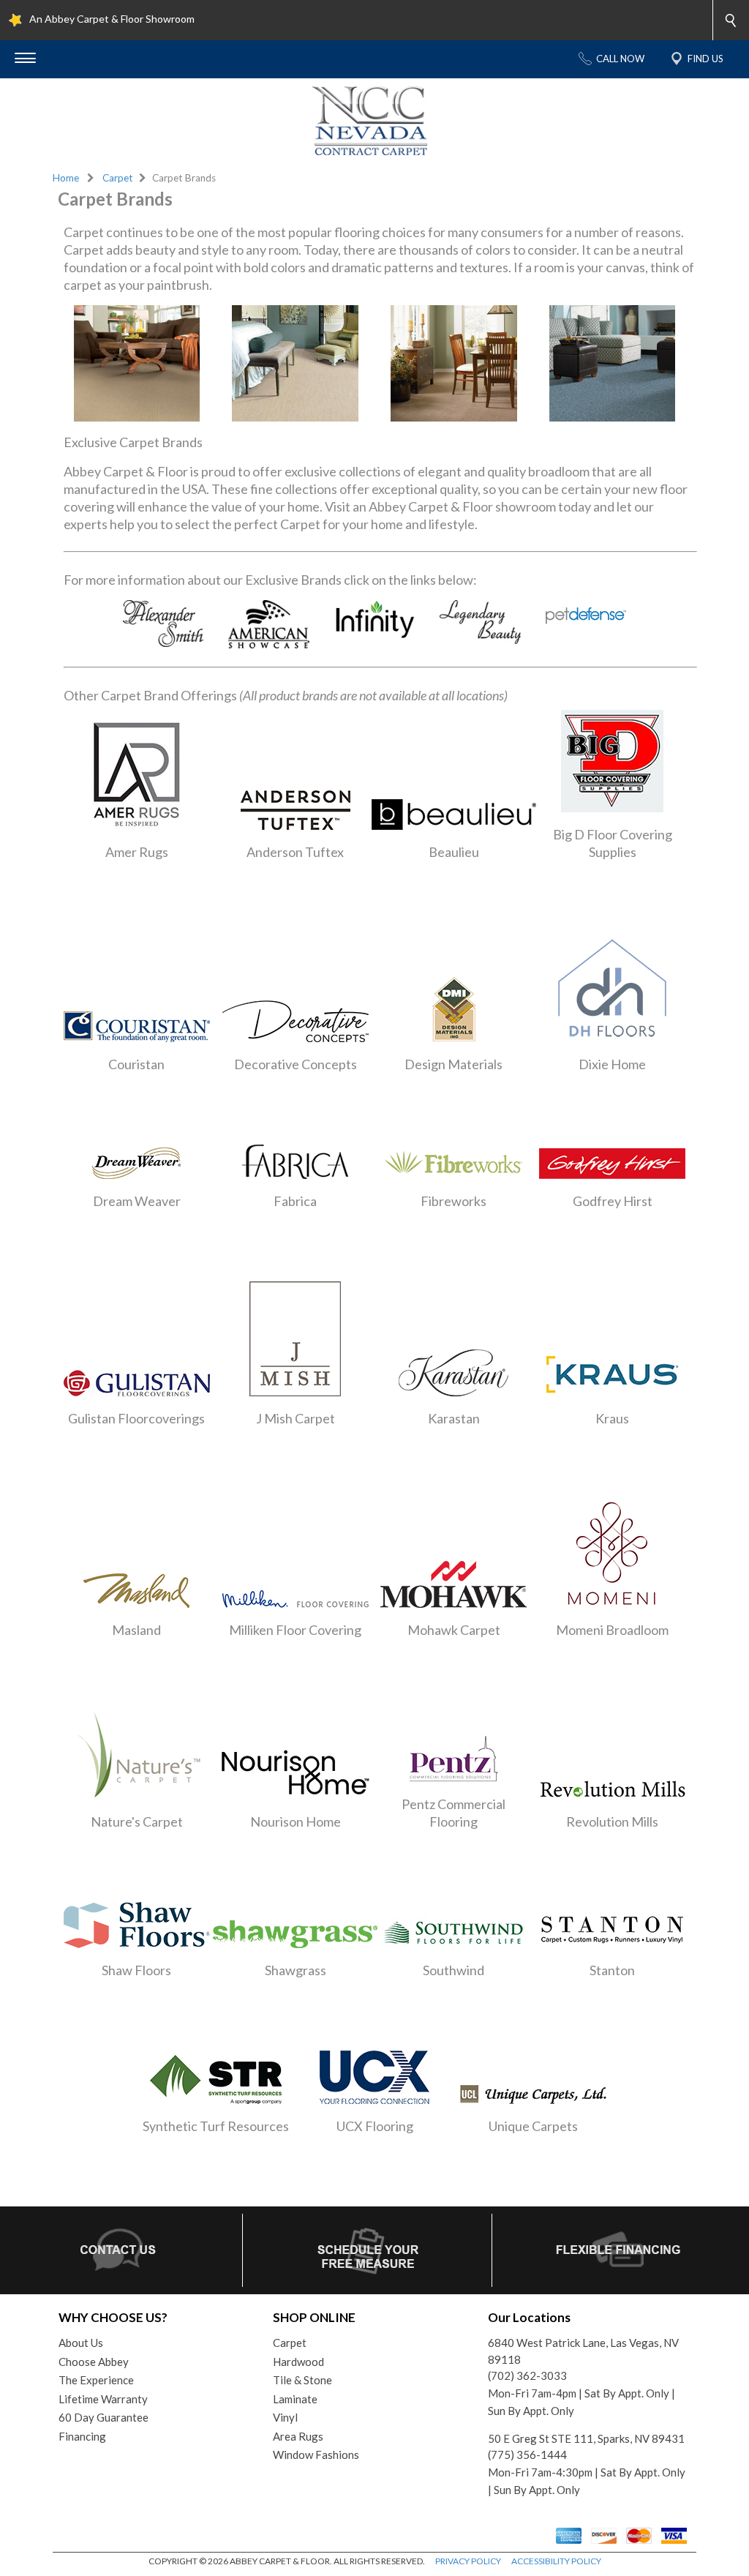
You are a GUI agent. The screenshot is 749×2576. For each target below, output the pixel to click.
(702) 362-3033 (527, 2375)
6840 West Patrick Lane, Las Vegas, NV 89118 (583, 2351)
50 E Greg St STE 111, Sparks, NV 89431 (586, 2438)
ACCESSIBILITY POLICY (556, 2561)
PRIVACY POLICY (468, 2561)
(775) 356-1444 (527, 2455)
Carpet (118, 178)
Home (66, 178)
